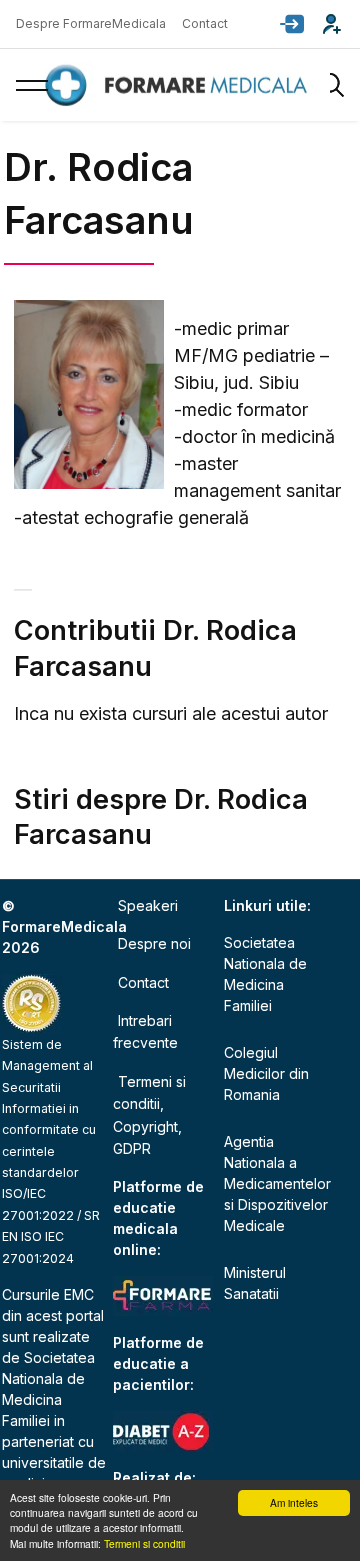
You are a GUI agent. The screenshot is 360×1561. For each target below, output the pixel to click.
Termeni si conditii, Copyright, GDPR (149, 1115)
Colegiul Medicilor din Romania (266, 1073)
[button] (292, 24)
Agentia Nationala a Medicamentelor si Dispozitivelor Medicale (276, 1183)
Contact (205, 23)
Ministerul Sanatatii (255, 1283)
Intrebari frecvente (145, 1031)
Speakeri (148, 905)
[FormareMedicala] (180, 85)
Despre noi (154, 943)
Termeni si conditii (144, 1543)
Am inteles (294, 1502)
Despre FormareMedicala (91, 23)
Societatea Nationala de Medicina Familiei (265, 974)
